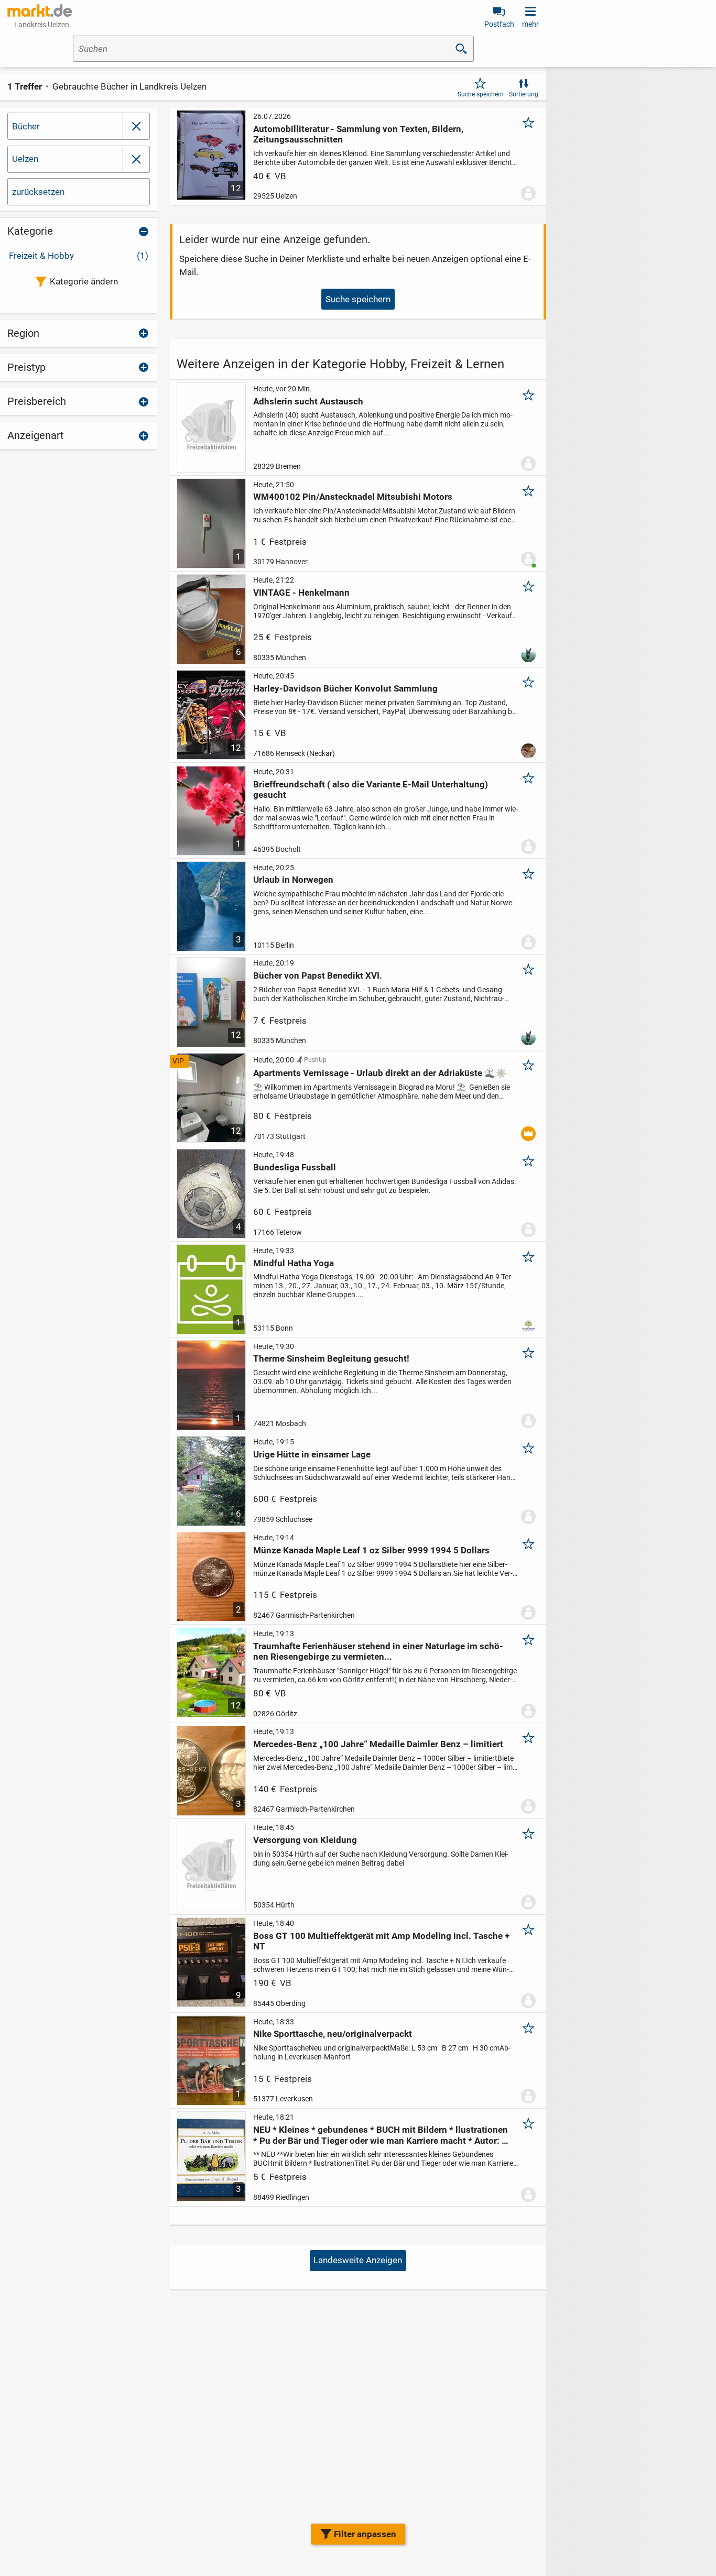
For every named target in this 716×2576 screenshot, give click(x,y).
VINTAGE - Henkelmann (301, 593)
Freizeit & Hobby (79, 256)
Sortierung (524, 94)
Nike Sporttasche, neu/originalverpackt (333, 2034)
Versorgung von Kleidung (305, 1840)
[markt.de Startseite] (40, 10)
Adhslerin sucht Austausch (308, 401)
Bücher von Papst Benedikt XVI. (318, 975)
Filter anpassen (365, 2534)
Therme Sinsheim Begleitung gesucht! (331, 1358)
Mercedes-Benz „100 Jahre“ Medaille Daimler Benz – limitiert (378, 1744)
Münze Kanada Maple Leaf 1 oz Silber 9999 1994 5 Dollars (371, 1550)
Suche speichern (481, 94)
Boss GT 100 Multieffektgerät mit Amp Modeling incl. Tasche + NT (381, 1941)
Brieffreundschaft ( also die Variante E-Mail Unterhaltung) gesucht (371, 790)
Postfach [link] (499, 24)
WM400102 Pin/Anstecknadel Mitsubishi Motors (353, 497)
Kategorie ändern (84, 281)
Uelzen (25, 159)
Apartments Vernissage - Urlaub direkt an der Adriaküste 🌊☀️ (380, 1073)
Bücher (26, 126)
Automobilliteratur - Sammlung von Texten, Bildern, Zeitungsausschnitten (358, 134)
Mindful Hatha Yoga (294, 1263)
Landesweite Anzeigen (358, 2260)
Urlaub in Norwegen (293, 880)
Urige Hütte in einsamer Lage (312, 1454)
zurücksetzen (38, 192)
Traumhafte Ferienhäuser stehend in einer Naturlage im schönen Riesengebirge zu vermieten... (378, 1651)
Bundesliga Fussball (295, 1167)
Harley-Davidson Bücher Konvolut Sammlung (345, 688)
